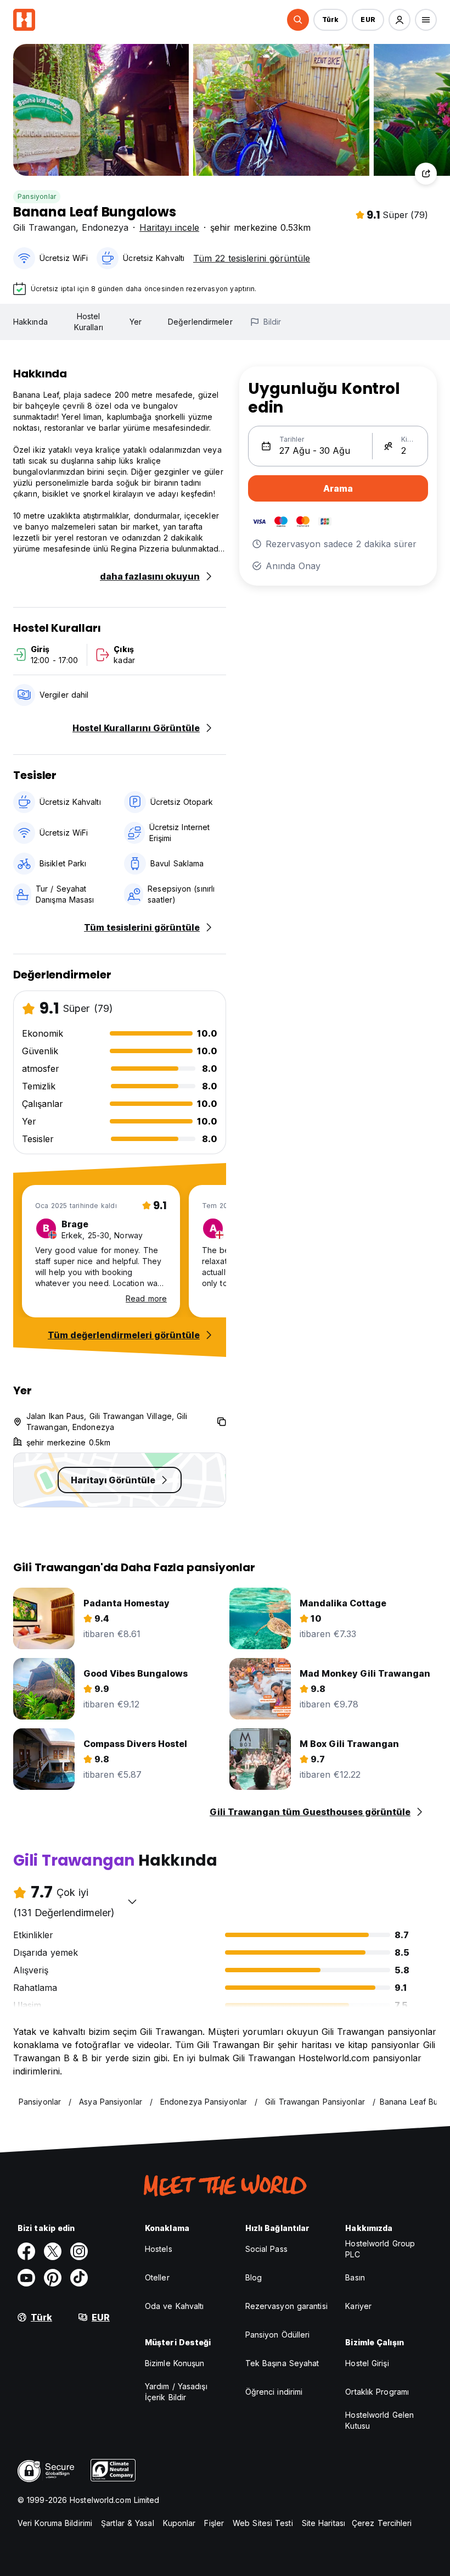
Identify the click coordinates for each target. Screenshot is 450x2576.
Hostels (159, 2249)
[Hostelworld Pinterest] (53, 2278)
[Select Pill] (298, 20)
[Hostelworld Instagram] (79, 2251)
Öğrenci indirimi (274, 2392)
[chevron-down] (132, 1901)
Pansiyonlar (37, 196)
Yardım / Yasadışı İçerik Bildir (176, 2392)
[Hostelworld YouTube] (26, 2278)
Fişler (214, 2523)
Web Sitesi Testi (263, 2523)
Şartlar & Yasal (128, 2523)
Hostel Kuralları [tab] (89, 322)
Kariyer (358, 2306)
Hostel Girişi (367, 2363)
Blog (254, 2277)
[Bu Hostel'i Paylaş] (426, 174)
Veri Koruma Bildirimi (55, 2523)
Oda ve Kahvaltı (175, 2306)
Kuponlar (179, 2523)
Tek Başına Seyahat (282, 2363)
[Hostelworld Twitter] (53, 2251)
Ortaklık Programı (377, 2392)
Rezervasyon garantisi (286, 2306)
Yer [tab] (136, 322)
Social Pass (266, 2249)
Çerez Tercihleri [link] (382, 2523)
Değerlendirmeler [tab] (200, 322)
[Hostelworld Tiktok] (79, 2278)
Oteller (157, 2277)
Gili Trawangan (44, 227)
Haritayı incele (169, 227)
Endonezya (105, 227)
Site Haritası (324, 2523)
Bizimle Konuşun (175, 2363)
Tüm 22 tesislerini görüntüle (252, 258)
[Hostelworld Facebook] (26, 2251)
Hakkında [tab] (30, 322)
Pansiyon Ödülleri (278, 2335)
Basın (355, 2277)
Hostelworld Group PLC (380, 2249)
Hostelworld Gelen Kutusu (379, 2420)
